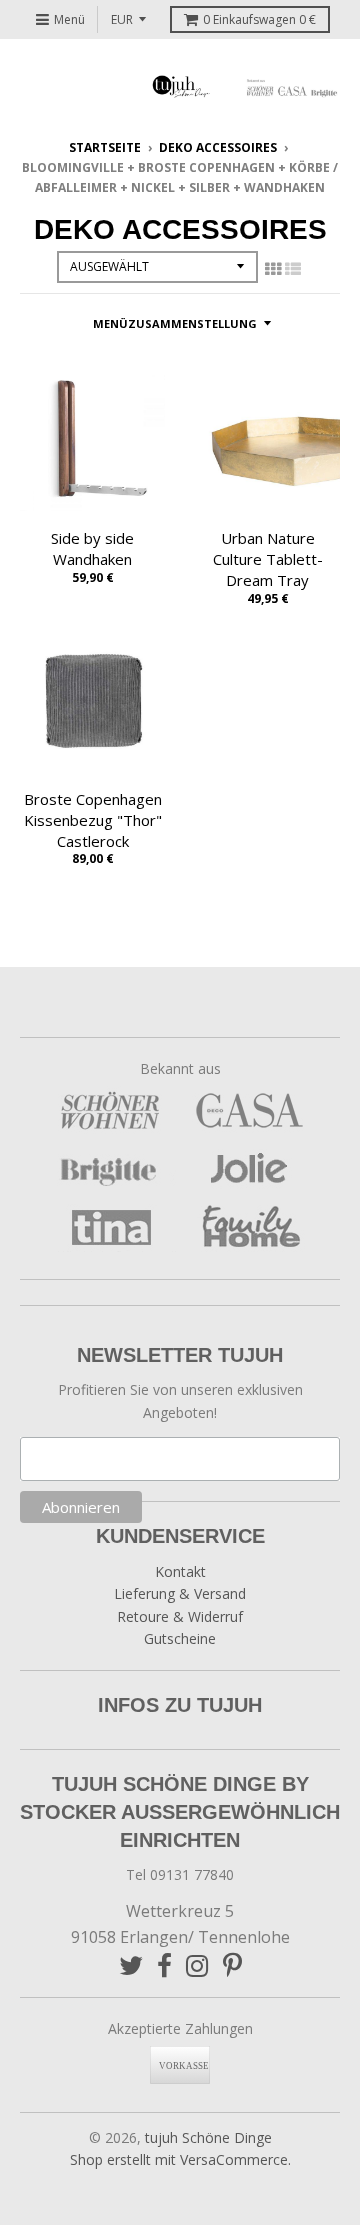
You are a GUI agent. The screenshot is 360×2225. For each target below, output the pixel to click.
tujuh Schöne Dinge (208, 2137)
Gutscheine (180, 1638)
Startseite (105, 147)
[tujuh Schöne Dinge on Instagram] (197, 1965)
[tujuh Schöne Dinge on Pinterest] (232, 1965)
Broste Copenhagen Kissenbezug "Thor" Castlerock (93, 820)
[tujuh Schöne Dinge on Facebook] (164, 1965)
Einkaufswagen (259, 19)
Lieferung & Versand (180, 1593)
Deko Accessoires (218, 147)
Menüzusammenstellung (175, 323)
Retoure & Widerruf (180, 1616)
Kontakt (180, 1571)
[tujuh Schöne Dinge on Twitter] (131, 1965)
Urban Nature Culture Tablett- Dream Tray (268, 559)
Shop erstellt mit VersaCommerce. (180, 2159)
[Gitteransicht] (273, 269)
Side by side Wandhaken (92, 548)
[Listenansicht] (293, 269)
